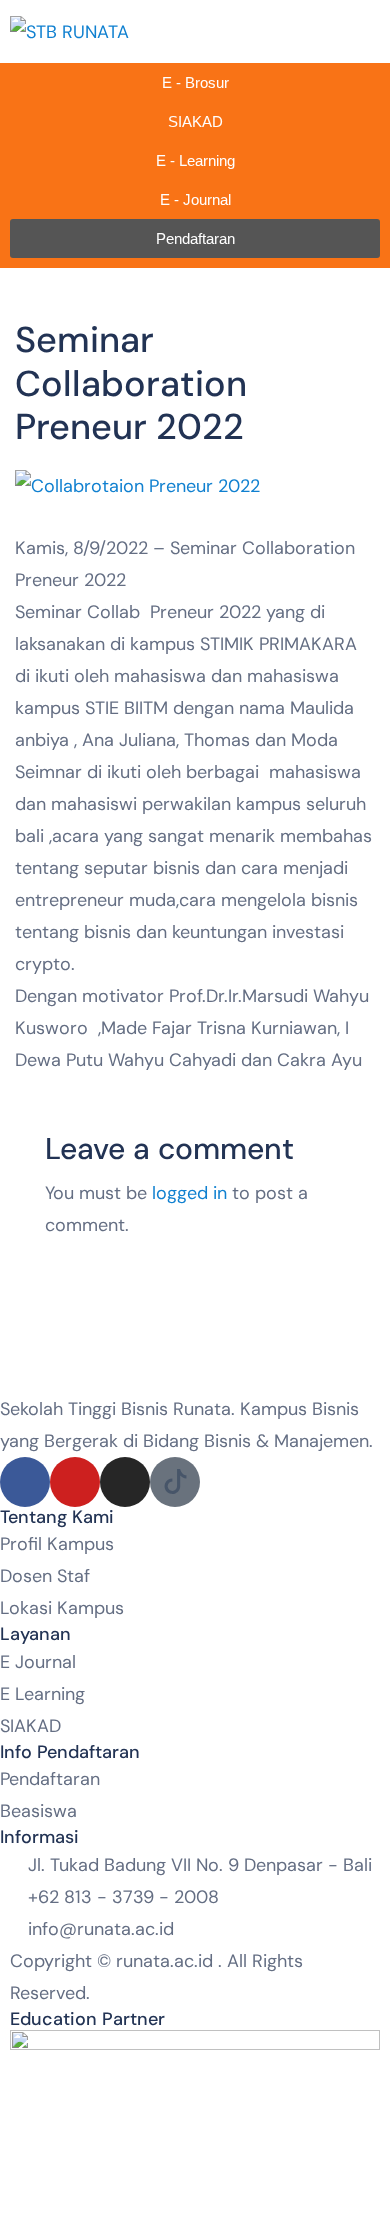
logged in (189, 1193)
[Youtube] (75, 1482)
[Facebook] (25, 1482)
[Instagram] (125, 1482)
